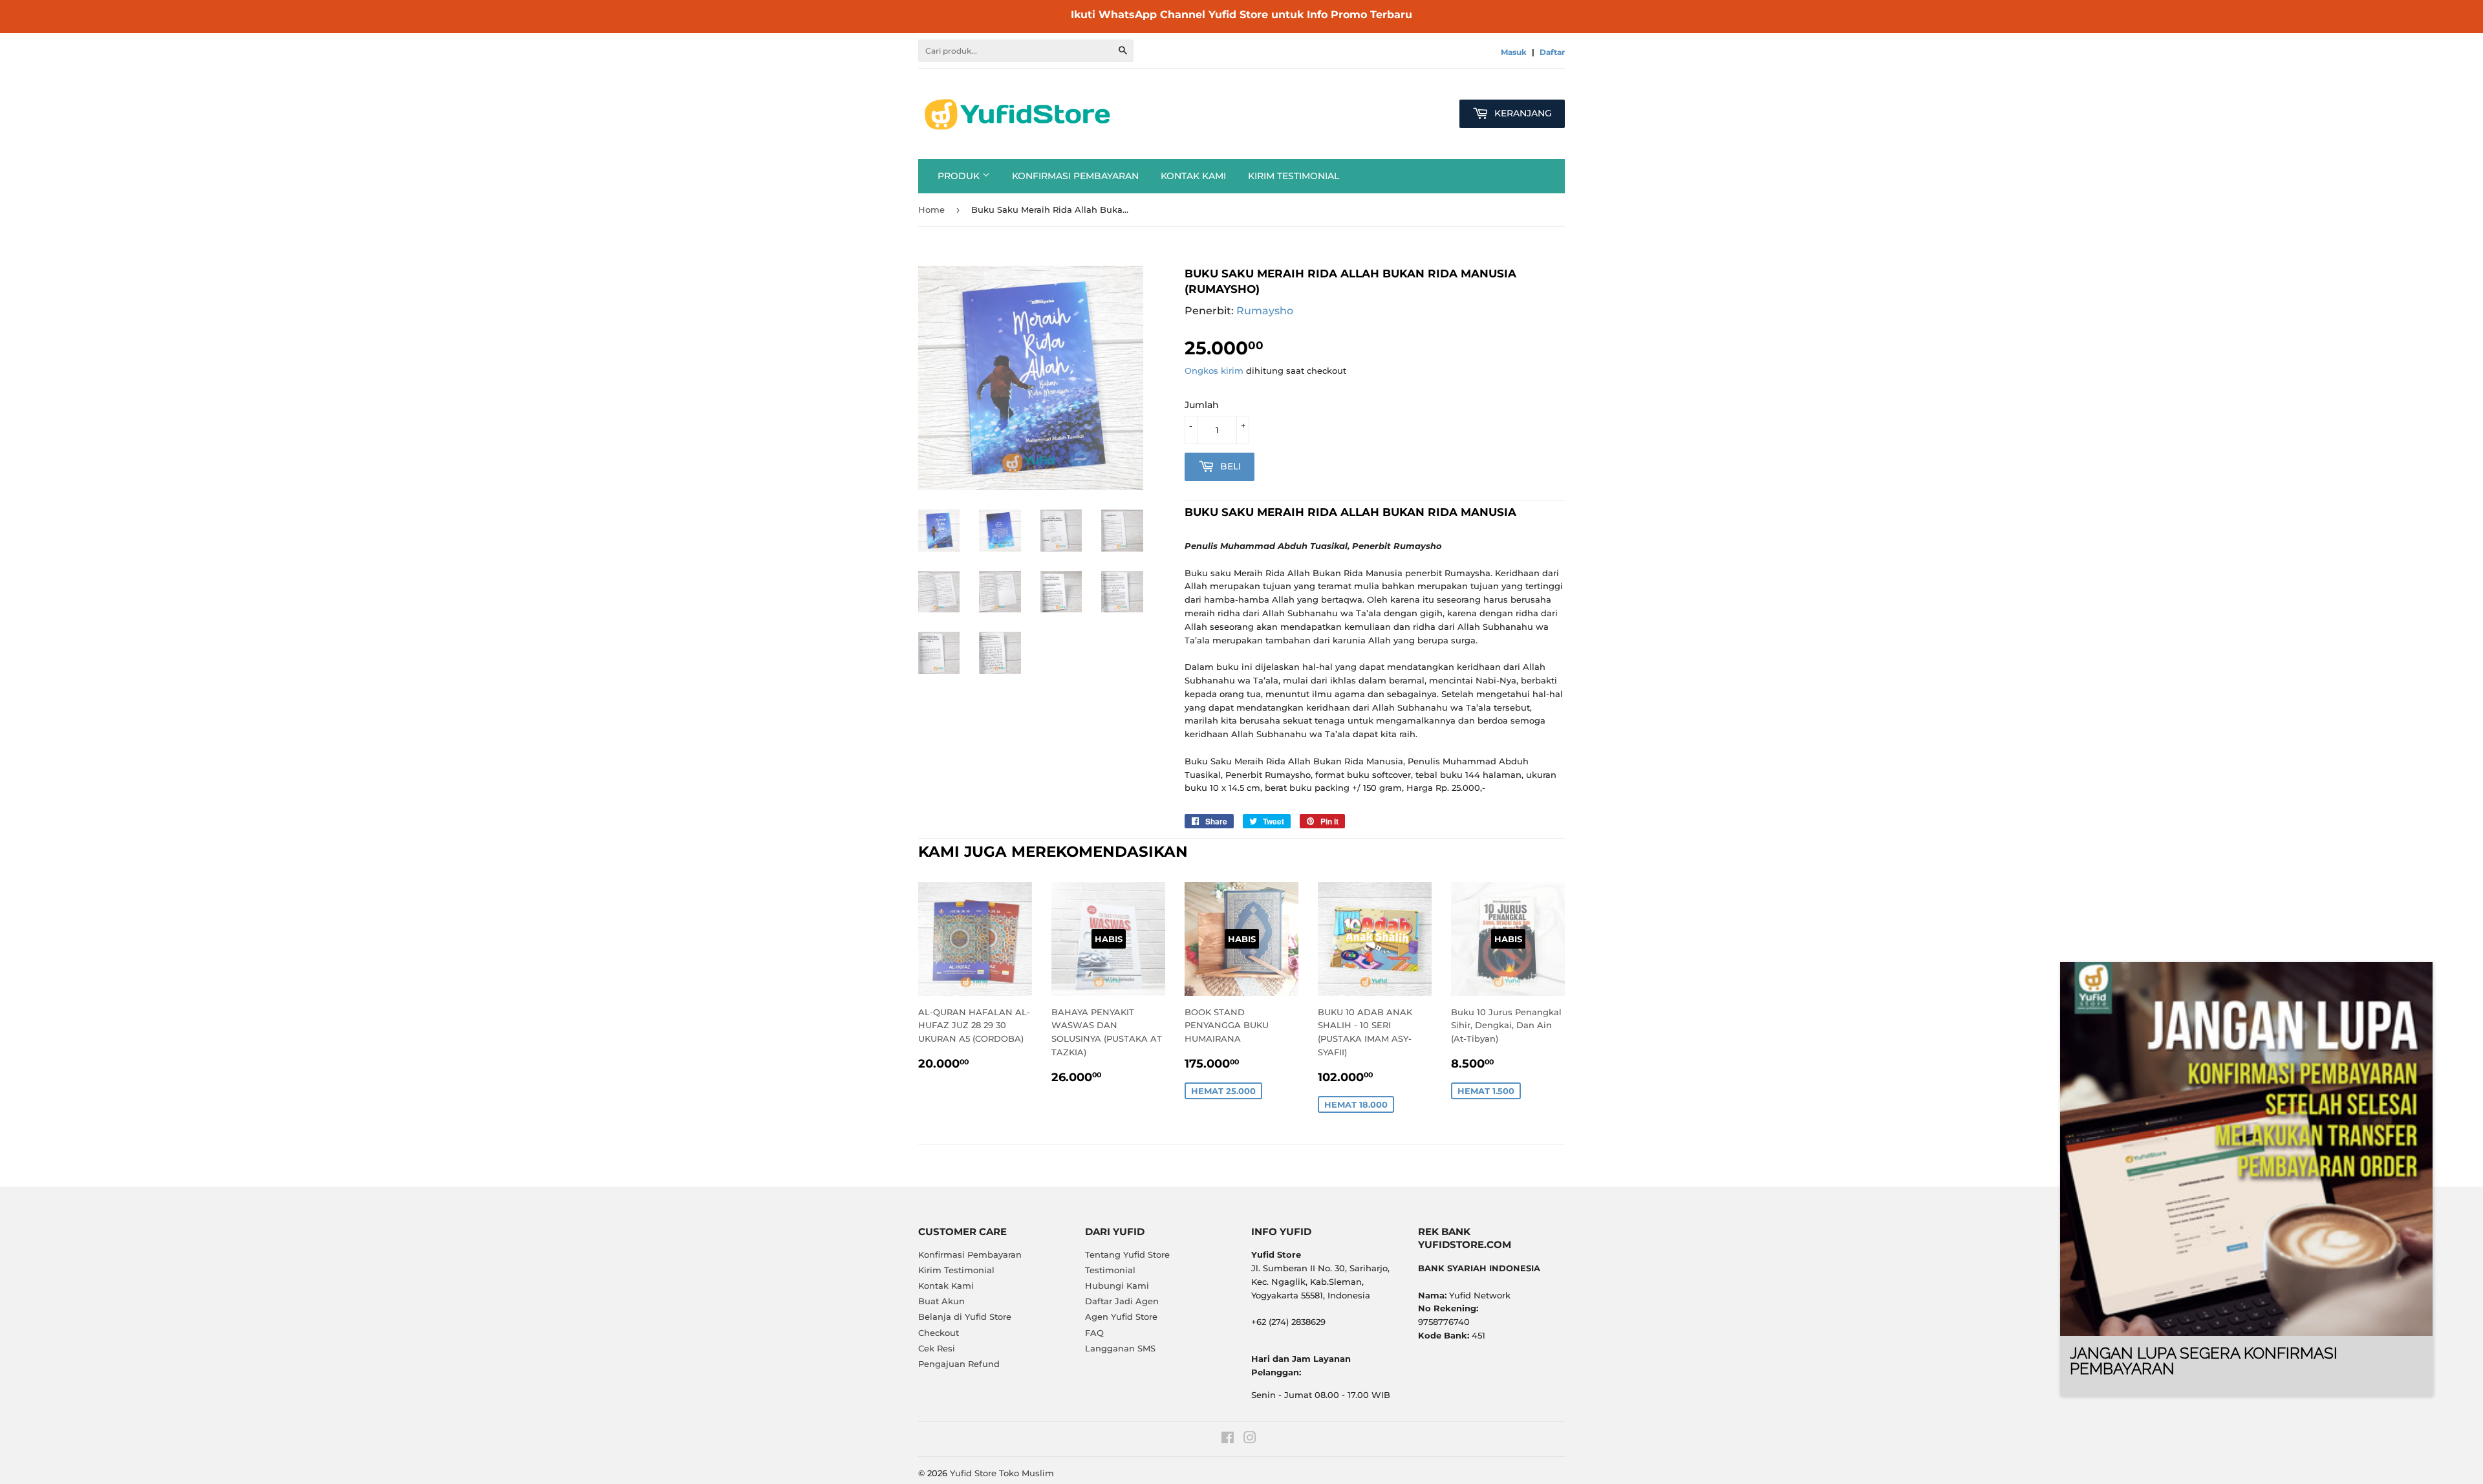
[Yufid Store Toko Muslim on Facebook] (1228, 1439)
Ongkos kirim (1214, 371)
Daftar (1552, 52)
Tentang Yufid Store (1127, 1254)
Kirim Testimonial (1294, 176)
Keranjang (1522, 113)
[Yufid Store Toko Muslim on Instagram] (1250, 1439)
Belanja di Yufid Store (965, 1317)
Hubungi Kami (1117, 1285)
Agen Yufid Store (1121, 1317)
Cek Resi (937, 1348)
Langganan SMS (1120, 1348)
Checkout (939, 1333)
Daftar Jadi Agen (1122, 1301)
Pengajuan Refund (959, 1364)
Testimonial (1110, 1270)
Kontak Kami (1193, 176)
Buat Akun (941, 1301)
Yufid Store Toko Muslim (1002, 1473)
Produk (960, 176)
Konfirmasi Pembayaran (1075, 176)
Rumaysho (1265, 311)
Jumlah (1202, 405)
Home (931, 210)
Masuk (1514, 52)
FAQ (1094, 1333)
